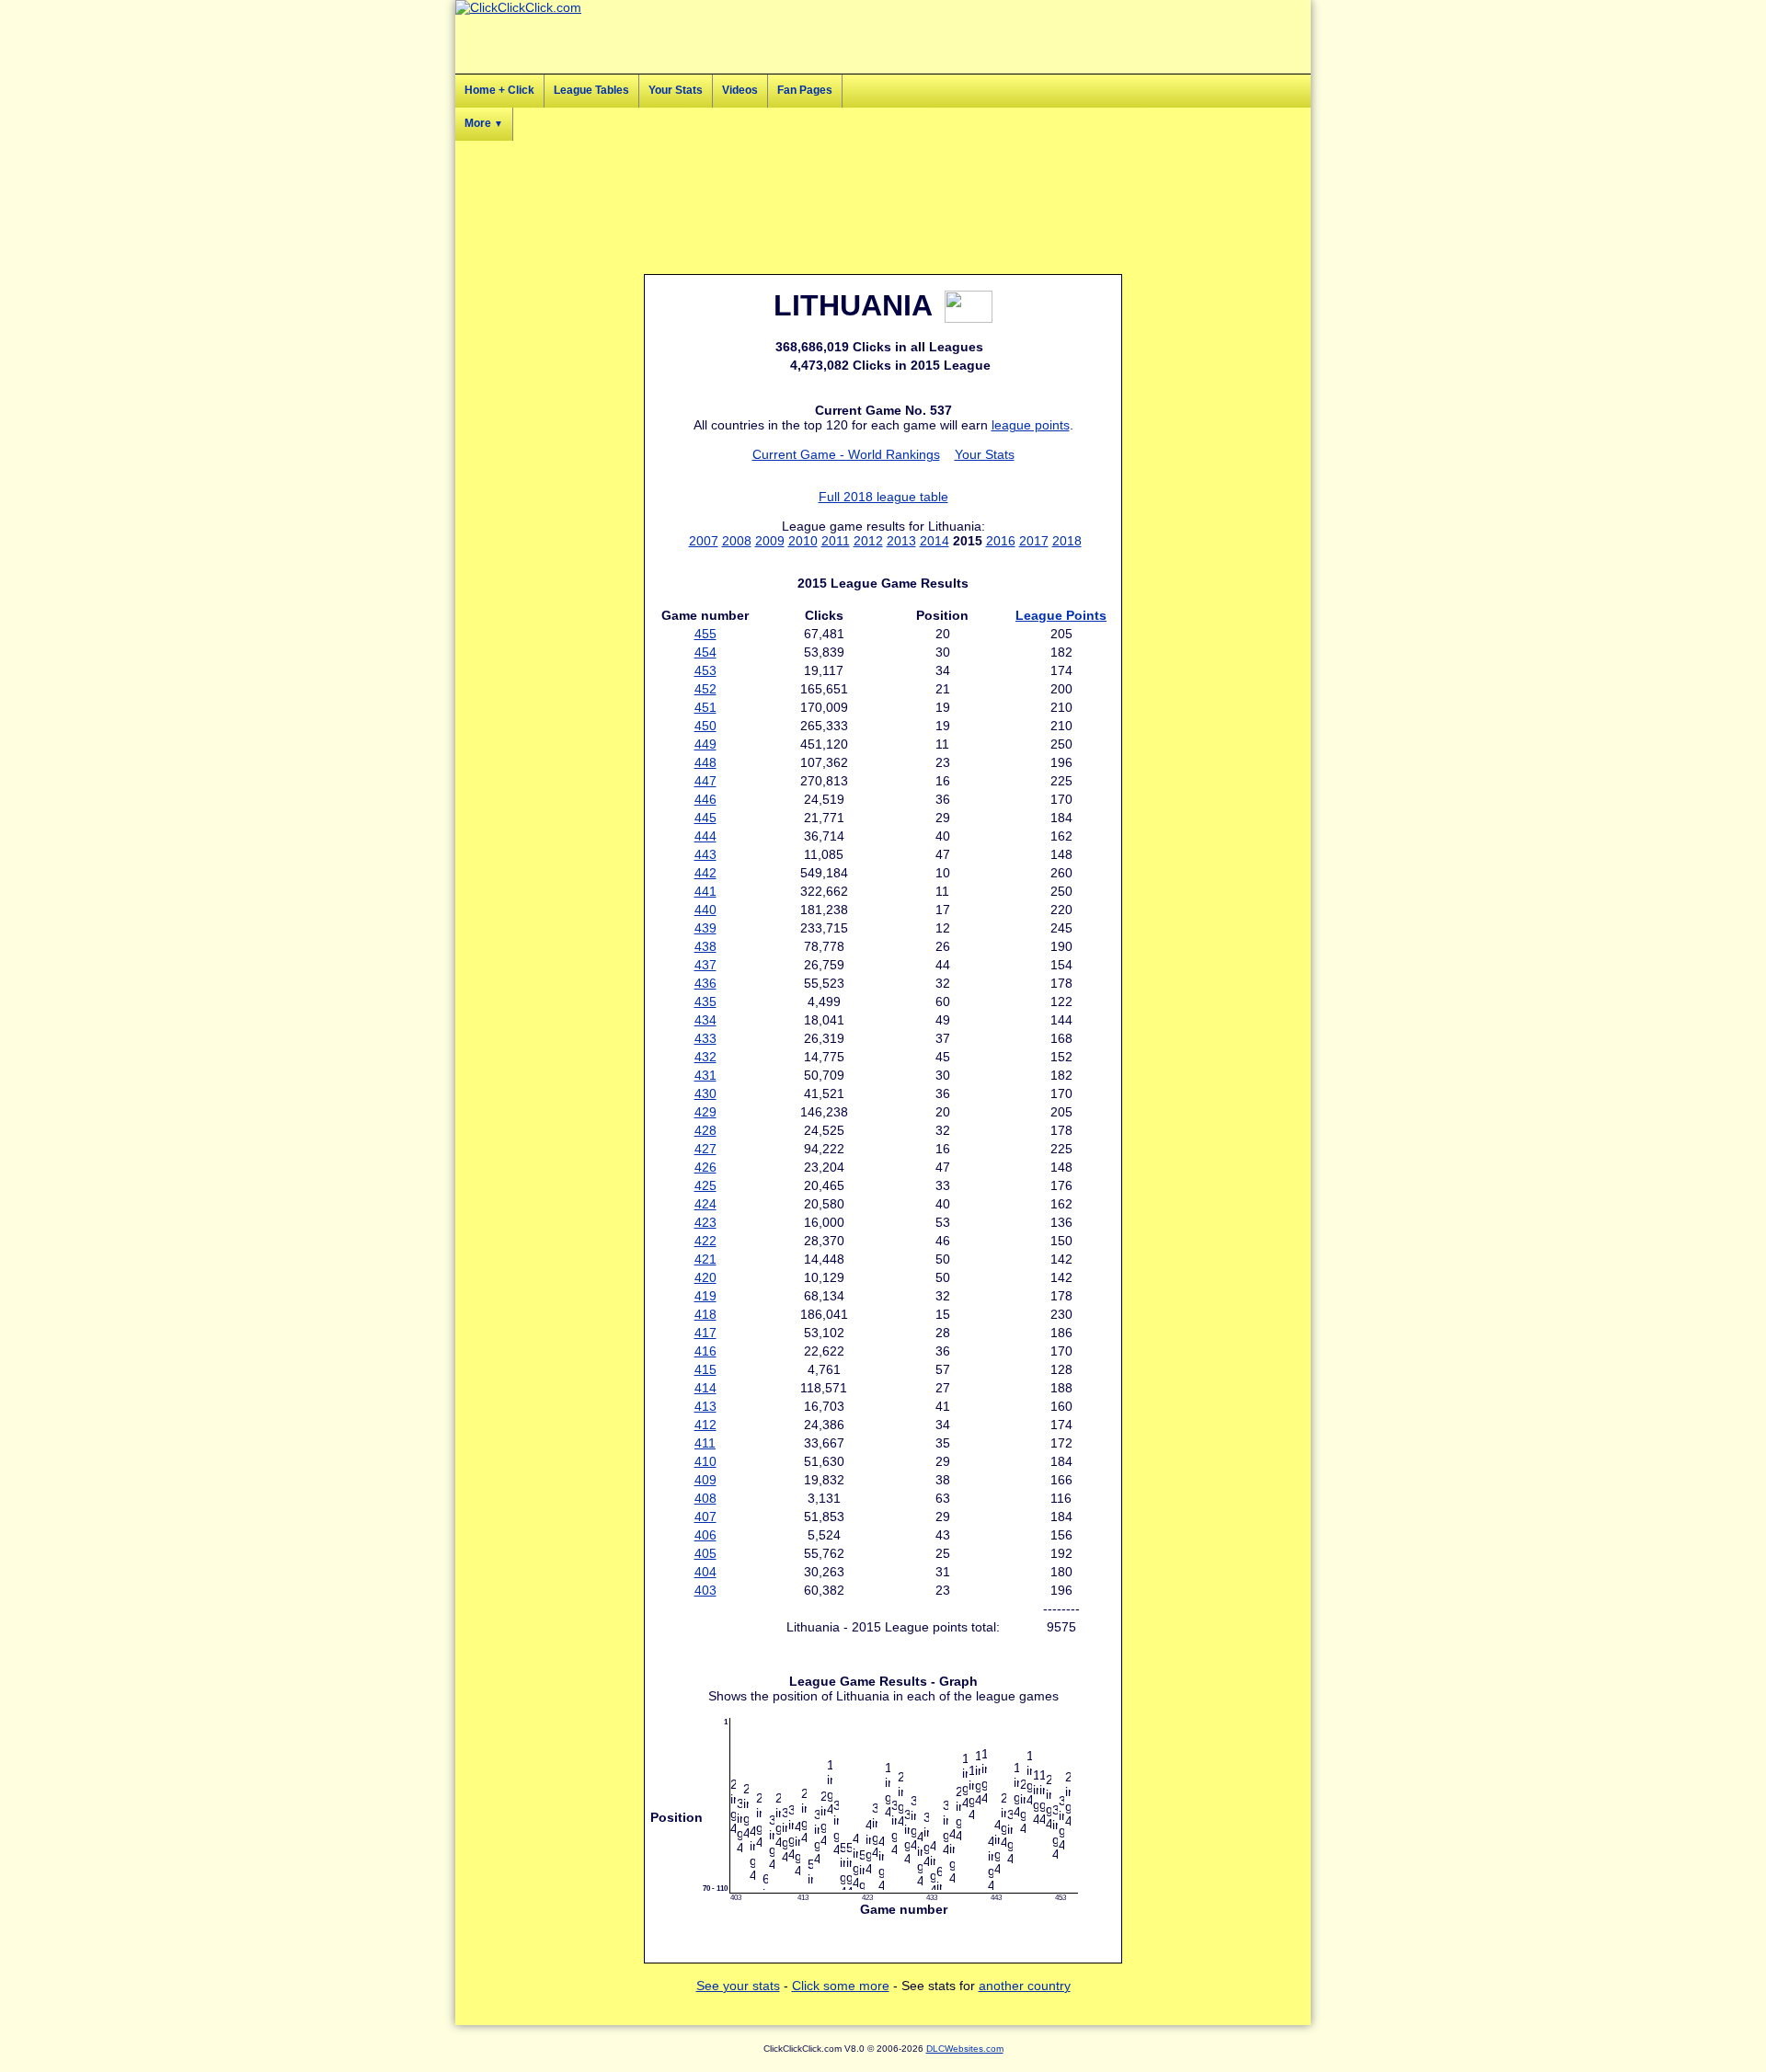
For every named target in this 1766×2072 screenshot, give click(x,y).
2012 (868, 541)
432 (705, 1057)
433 (705, 1038)
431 (705, 1075)
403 (705, 1590)
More (484, 123)
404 (705, 1572)
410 (705, 1461)
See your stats (738, 1986)
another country (1025, 1986)
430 (705, 1093)
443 (705, 854)
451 (705, 707)
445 (705, 818)
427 (705, 1149)
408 (705, 1498)
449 (705, 744)
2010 (803, 541)
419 (705, 1296)
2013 (901, 541)
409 (705, 1480)
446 (705, 799)
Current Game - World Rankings (846, 454)
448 (705, 762)
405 (705, 1553)
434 (705, 1020)
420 (705, 1277)
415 (705, 1369)
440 (705, 910)
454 (705, 652)
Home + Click (499, 90)
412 (705, 1425)
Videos (740, 90)
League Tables (591, 90)
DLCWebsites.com (965, 2049)
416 (705, 1351)
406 (705, 1535)
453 (705, 670)
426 (705, 1167)
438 (705, 946)
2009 (770, 541)
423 (705, 1222)
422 (705, 1241)
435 (705, 1002)
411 (705, 1443)
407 (705, 1517)
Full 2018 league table (883, 497)
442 (705, 873)
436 (705, 983)
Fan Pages (805, 90)
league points (1031, 425)
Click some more (841, 1986)
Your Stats (676, 90)
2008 (737, 541)
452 (705, 689)
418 (705, 1314)
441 (705, 891)
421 (705, 1259)
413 (705, 1406)
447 (705, 781)
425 (705, 1185)
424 (705, 1204)
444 (705, 836)
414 (705, 1388)
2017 (1034, 541)
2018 (1067, 541)
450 (705, 726)
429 (705, 1112)
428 (705, 1130)
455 (705, 634)
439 (705, 928)
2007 (704, 541)
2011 (836, 541)
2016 (1001, 541)
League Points (1061, 615)
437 (705, 965)
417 (705, 1333)
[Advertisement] (1228, 395)
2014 (935, 541)
